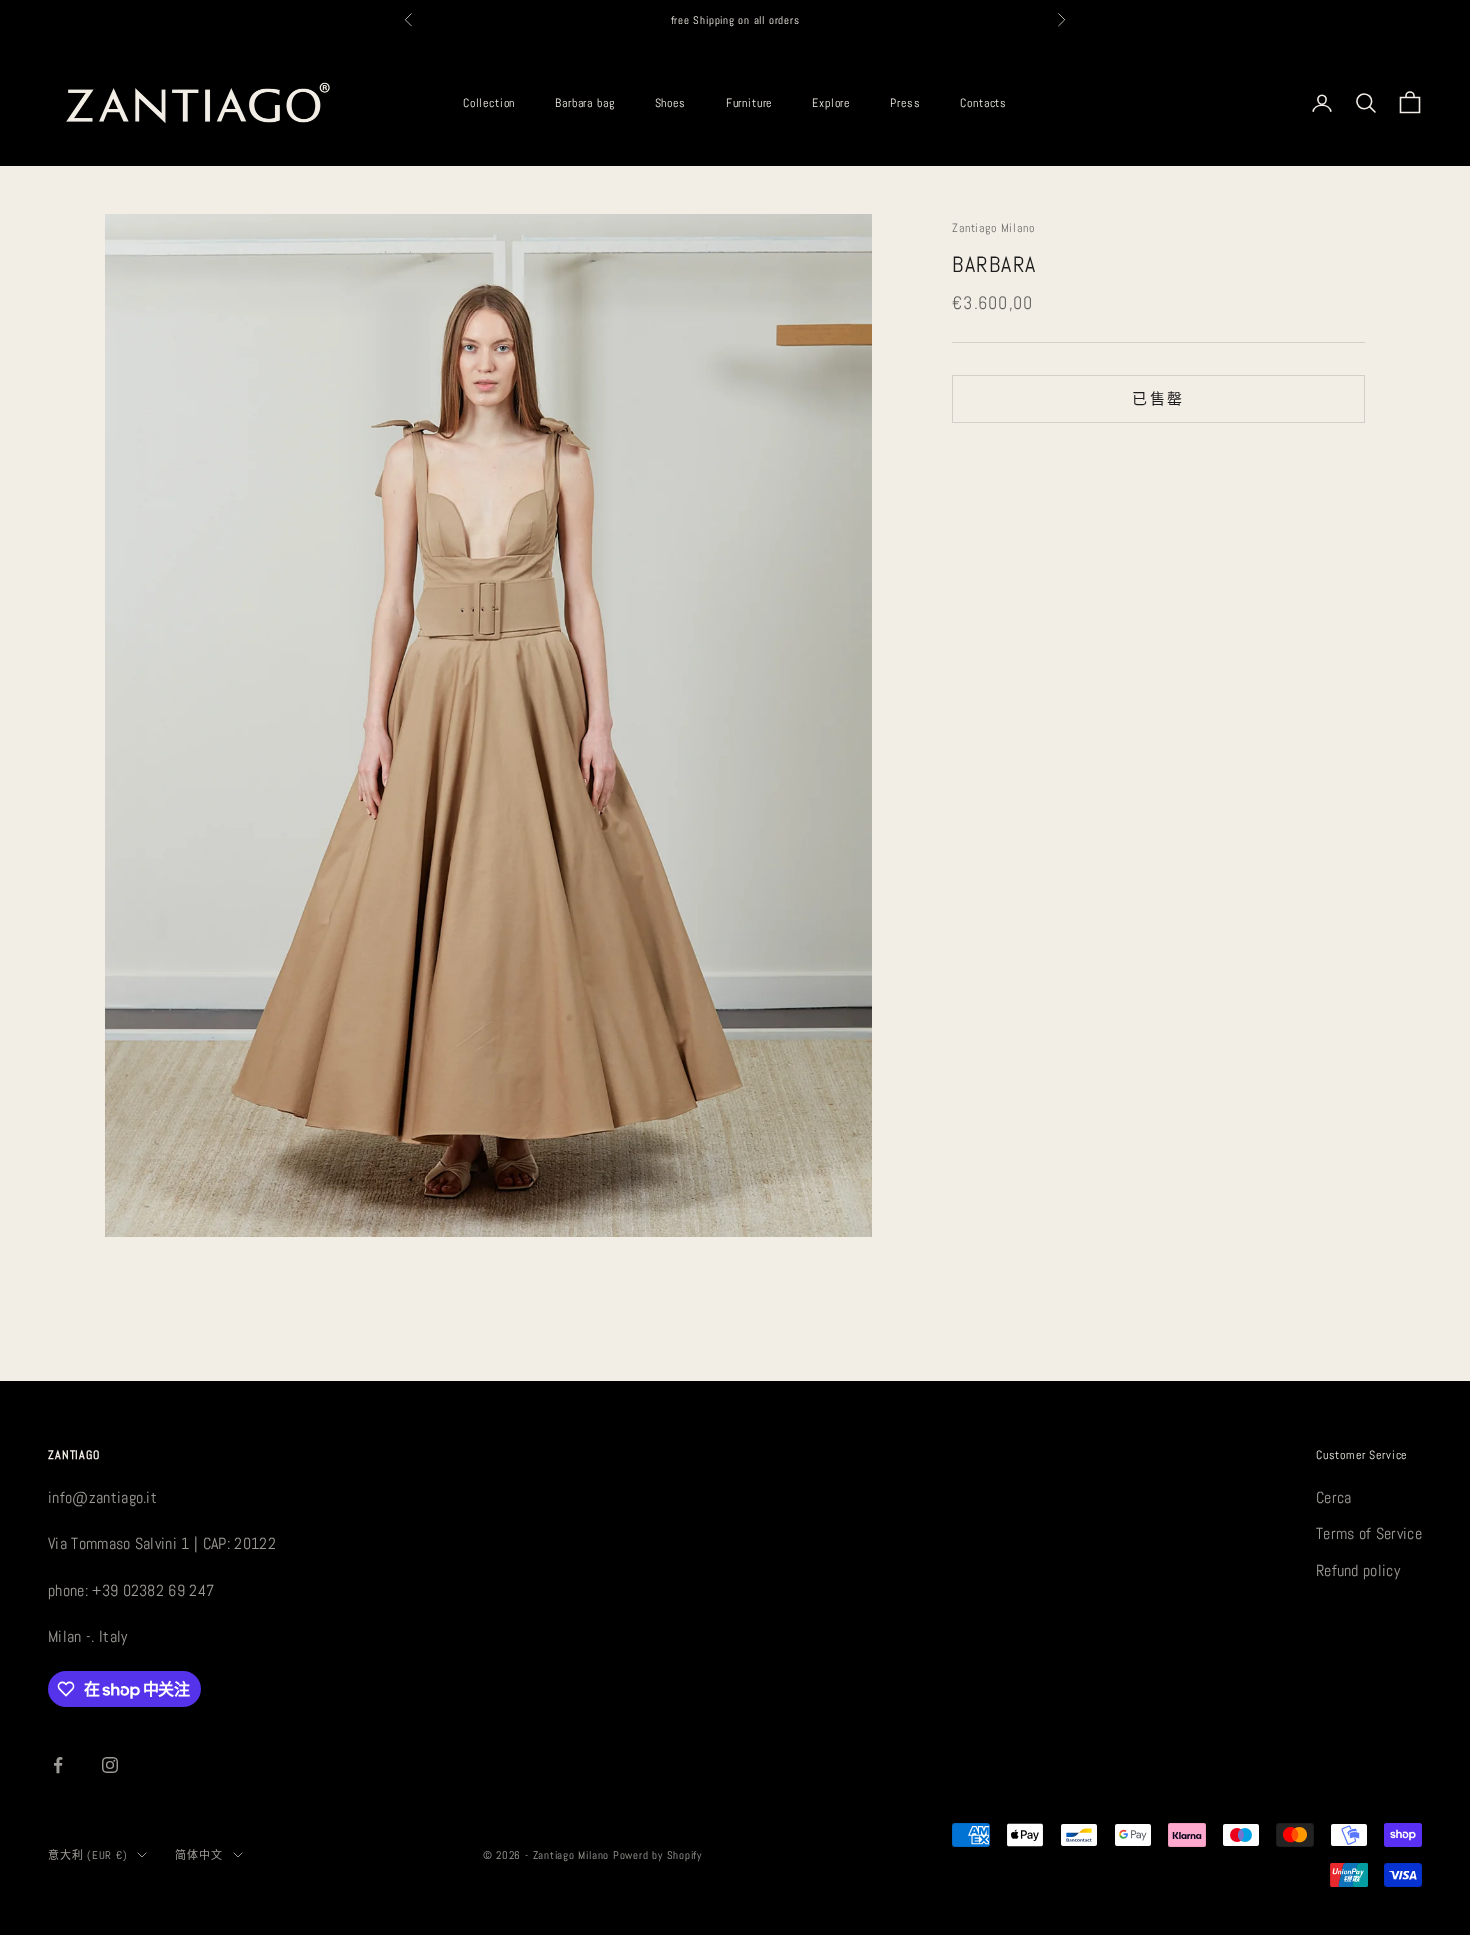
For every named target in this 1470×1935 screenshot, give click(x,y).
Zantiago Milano (993, 228)
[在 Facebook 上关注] (58, 1765)
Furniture (749, 103)
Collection (489, 103)
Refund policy (1358, 1570)
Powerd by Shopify (657, 1855)
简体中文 (198, 1855)
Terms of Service (1369, 1533)
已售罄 (1158, 398)
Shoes (670, 103)
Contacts (983, 103)
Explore (831, 103)
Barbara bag (584, 103)
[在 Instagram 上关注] (110, 1765)
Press (905, 103)
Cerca (1334, 1497)
